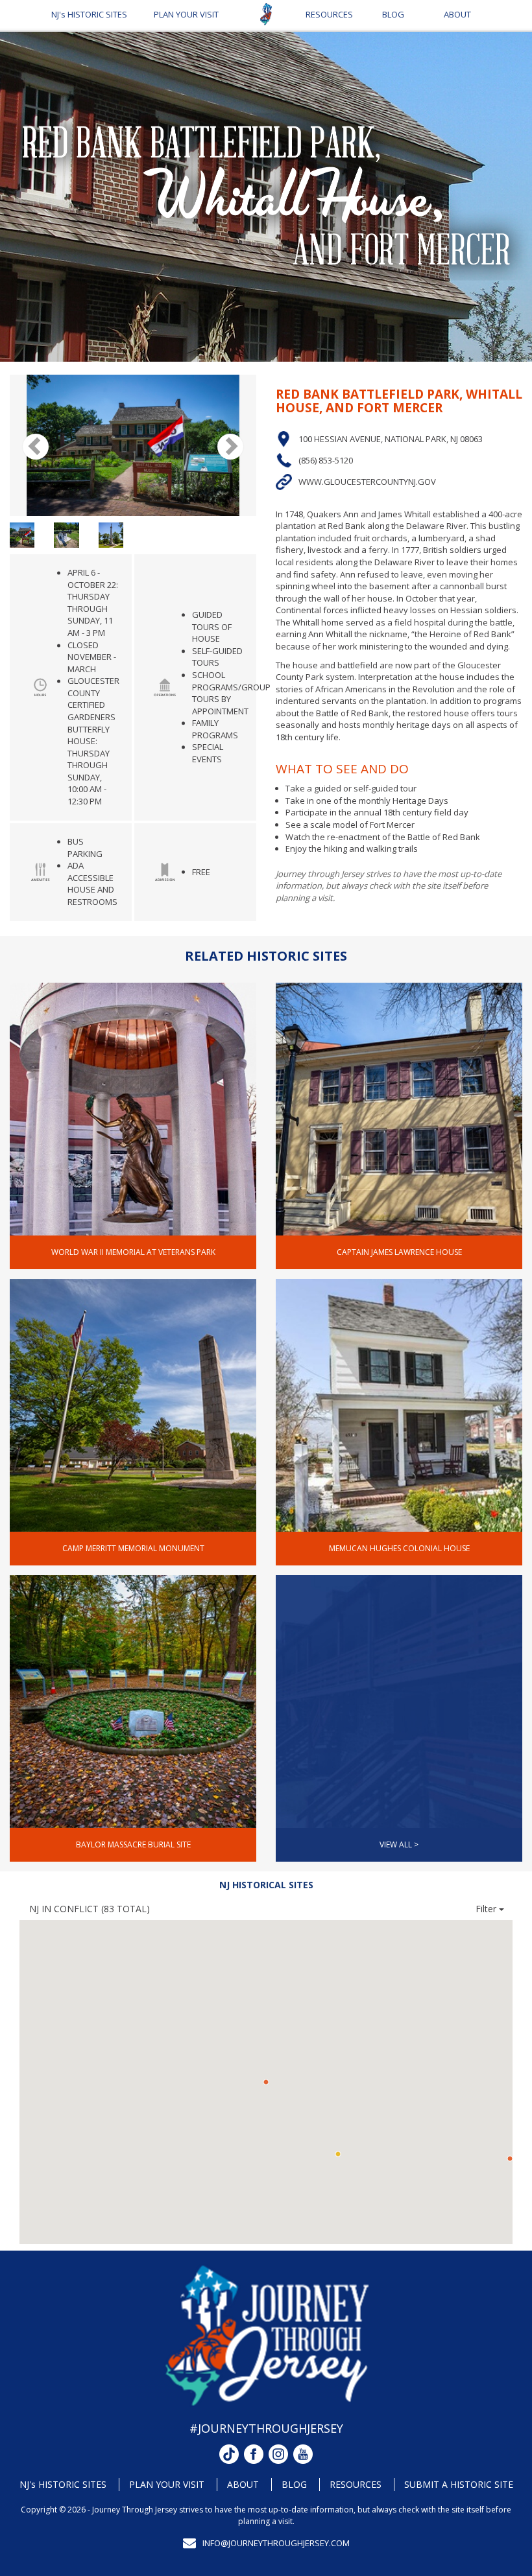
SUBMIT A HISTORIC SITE (459, 2484)
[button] (510, 2159)
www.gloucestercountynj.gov (367, 482)
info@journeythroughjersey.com (276, 2543)
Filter (487, 1909)
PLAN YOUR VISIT (186, 14)
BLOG (393, 14)
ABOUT (457, 14)
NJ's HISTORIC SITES (89, 14)
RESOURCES (329, 14)
